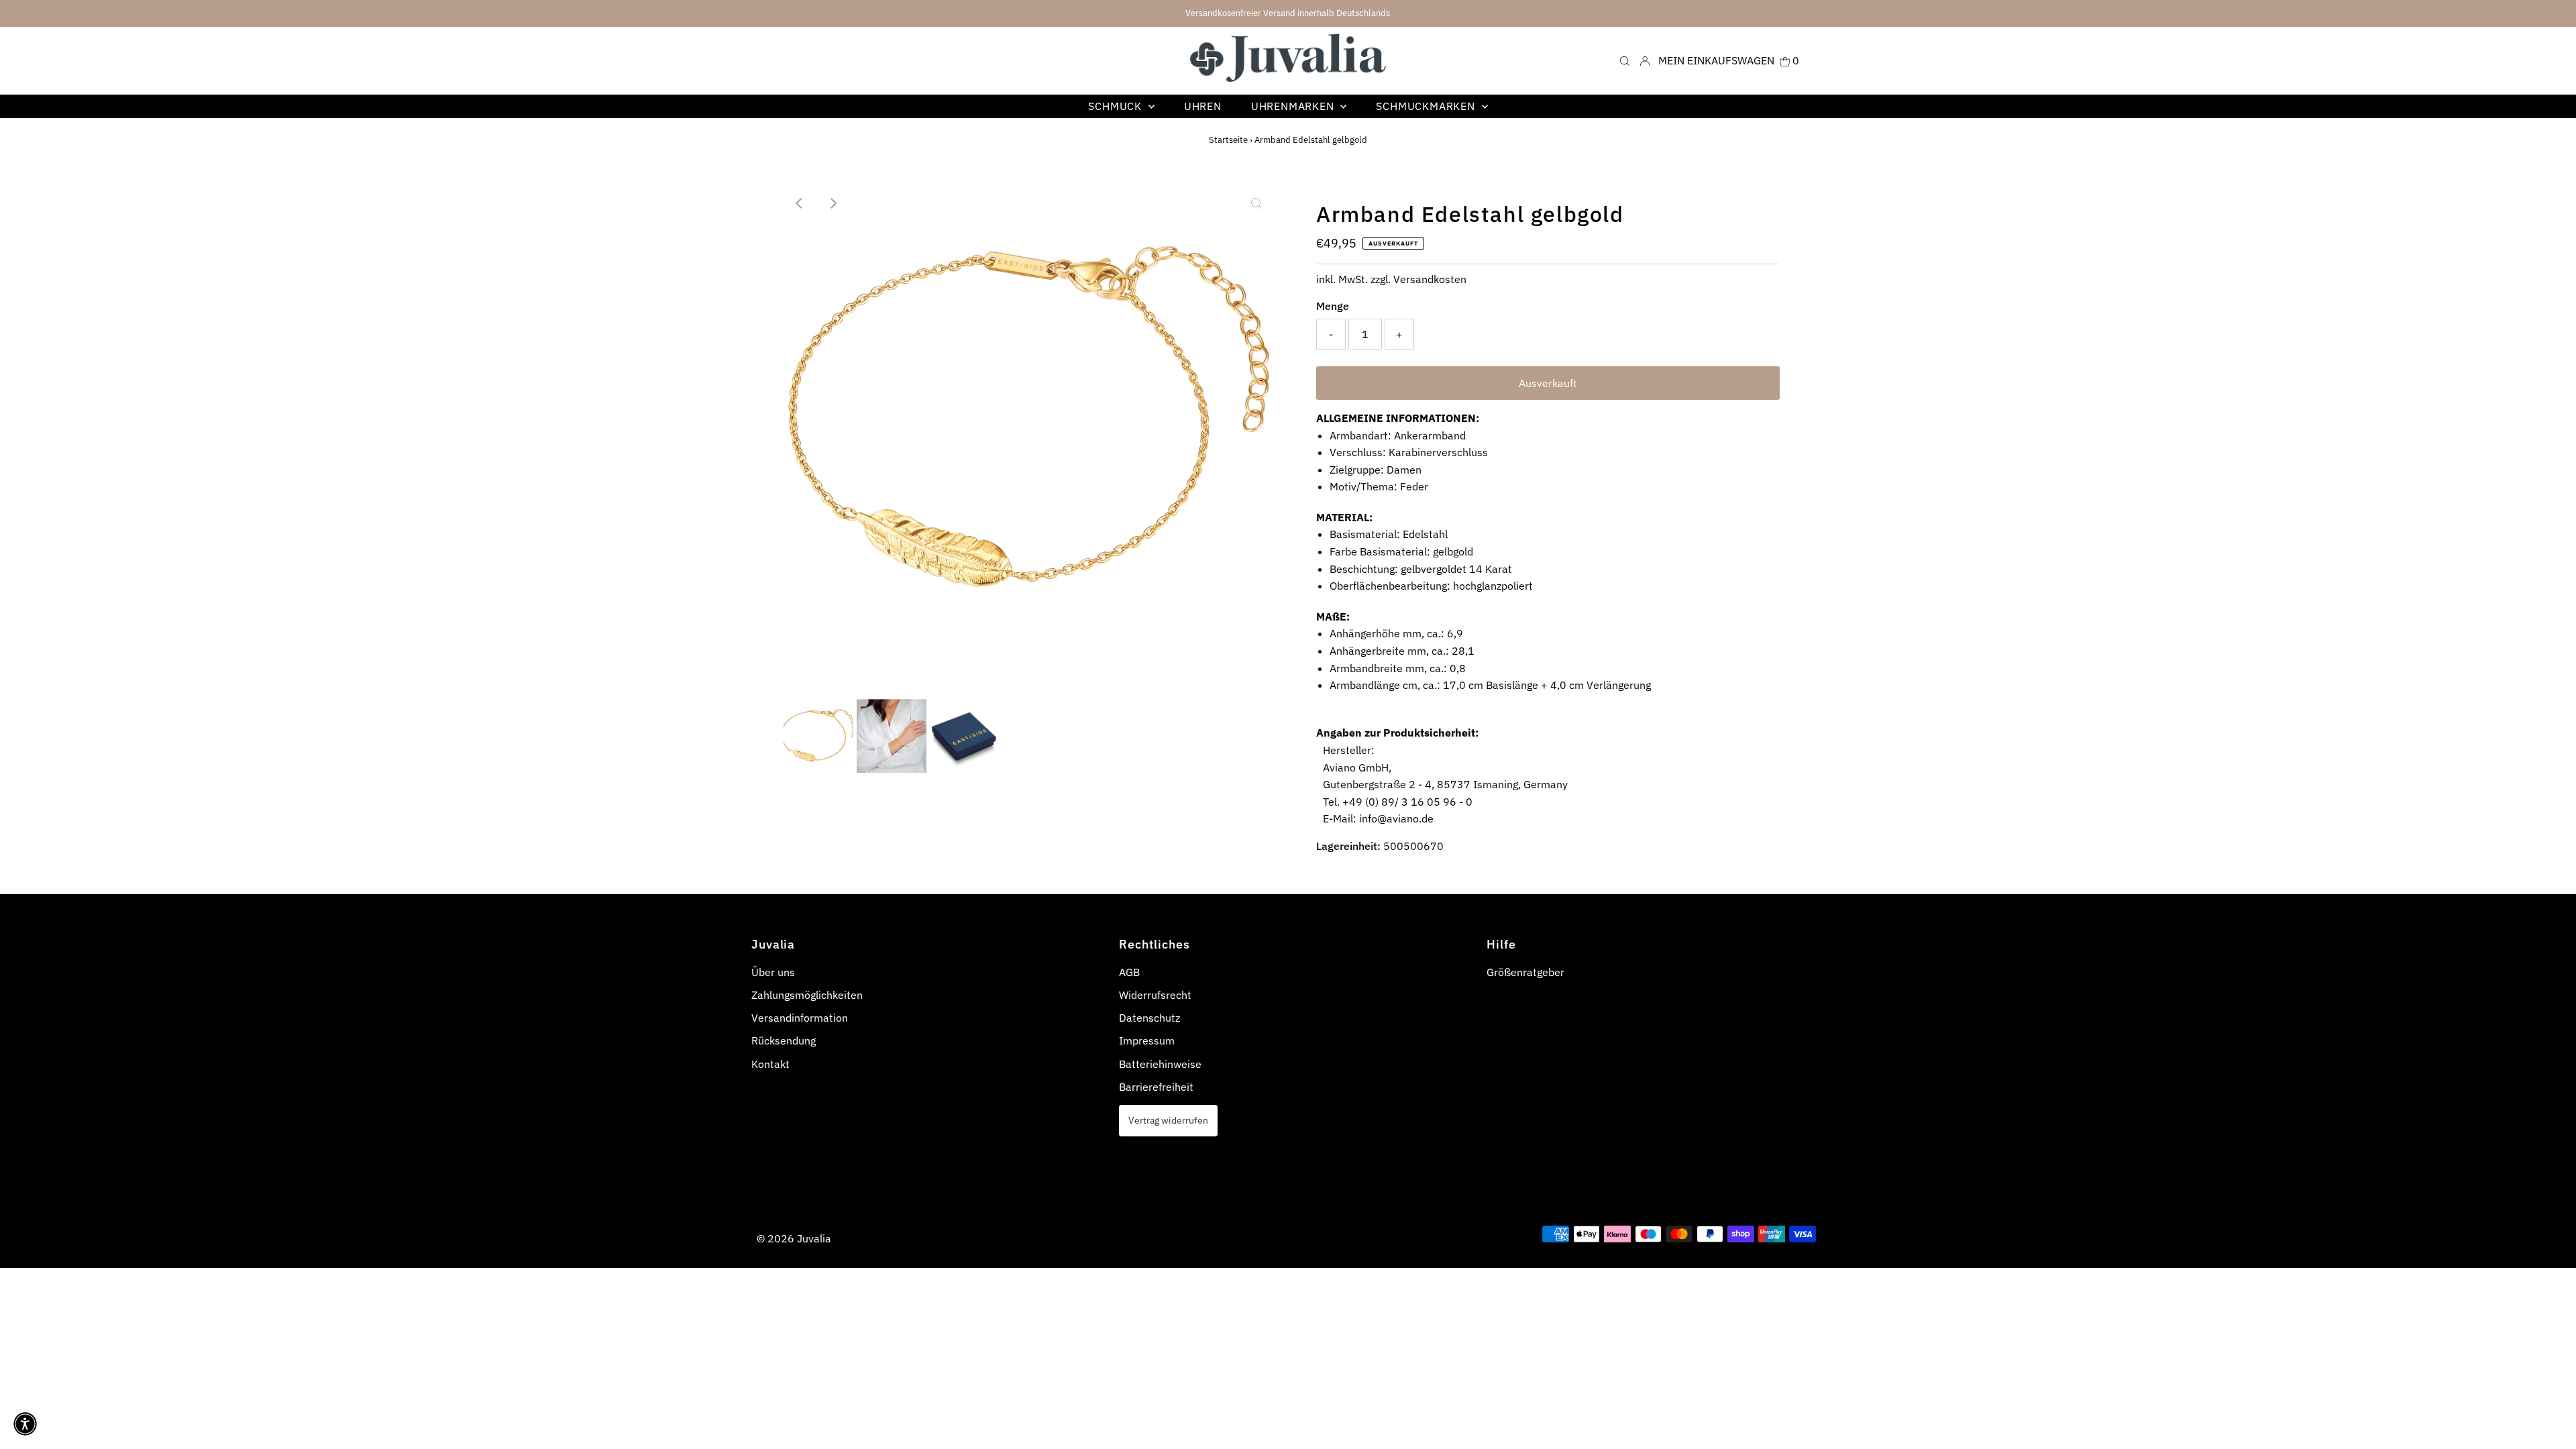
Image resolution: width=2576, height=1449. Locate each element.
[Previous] (800, 203)
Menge (1333, 306)
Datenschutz (1149, 1018)
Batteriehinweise (1160, 1064)
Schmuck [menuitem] (1116, 106)
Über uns (773, 972)
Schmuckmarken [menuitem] (1427, 106)
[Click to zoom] (1256, 203)
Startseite (1228, 140)
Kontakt (770, 1064)
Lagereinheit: (1348, 846)
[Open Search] (1625, 60)
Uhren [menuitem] (1203, 106)
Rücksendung (784, 1040)
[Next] (833, 203)
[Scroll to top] (2549, 1422)
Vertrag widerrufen (1168, 1120)
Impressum (1147, 1040)
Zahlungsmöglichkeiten (807, 995)
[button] (25, 1424)
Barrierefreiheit (1156, 1087)
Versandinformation (800, 1018)
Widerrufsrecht (1155, 995)
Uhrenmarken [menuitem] (1294, 106)
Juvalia (814, 1238)
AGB (1129, 972)
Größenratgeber (1525, 972)
